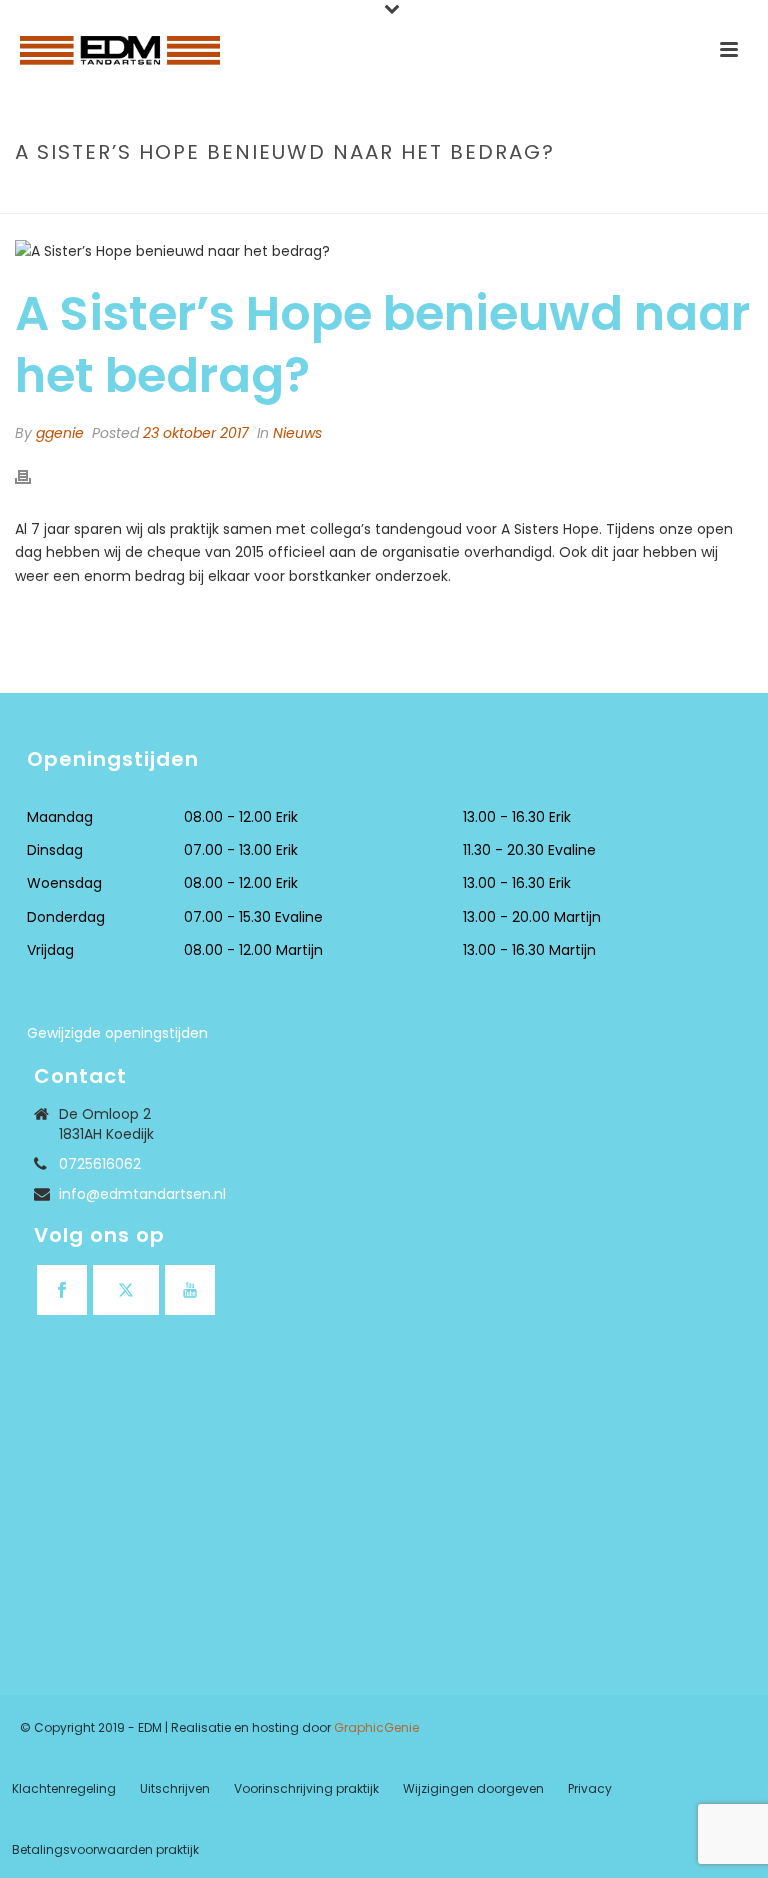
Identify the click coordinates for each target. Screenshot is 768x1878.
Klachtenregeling (64, 1789)
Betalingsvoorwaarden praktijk (105, 1850)
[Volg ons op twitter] (126, 1290)
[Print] (33, 476)
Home (409, 194)
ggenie (60, 433)
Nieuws (297, 433)
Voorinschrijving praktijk (306, 1789)
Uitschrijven (175, 1789)
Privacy (590, 1789)
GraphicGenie (376, 1727)
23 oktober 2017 (196, 433)
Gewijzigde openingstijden (117, 1033)
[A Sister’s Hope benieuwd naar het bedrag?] (384, 251)
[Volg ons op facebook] (62, 1290)
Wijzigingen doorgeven (473, 1789)
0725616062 (100, 1164)
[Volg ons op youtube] (190, 1290)
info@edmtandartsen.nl (142, 1194)
